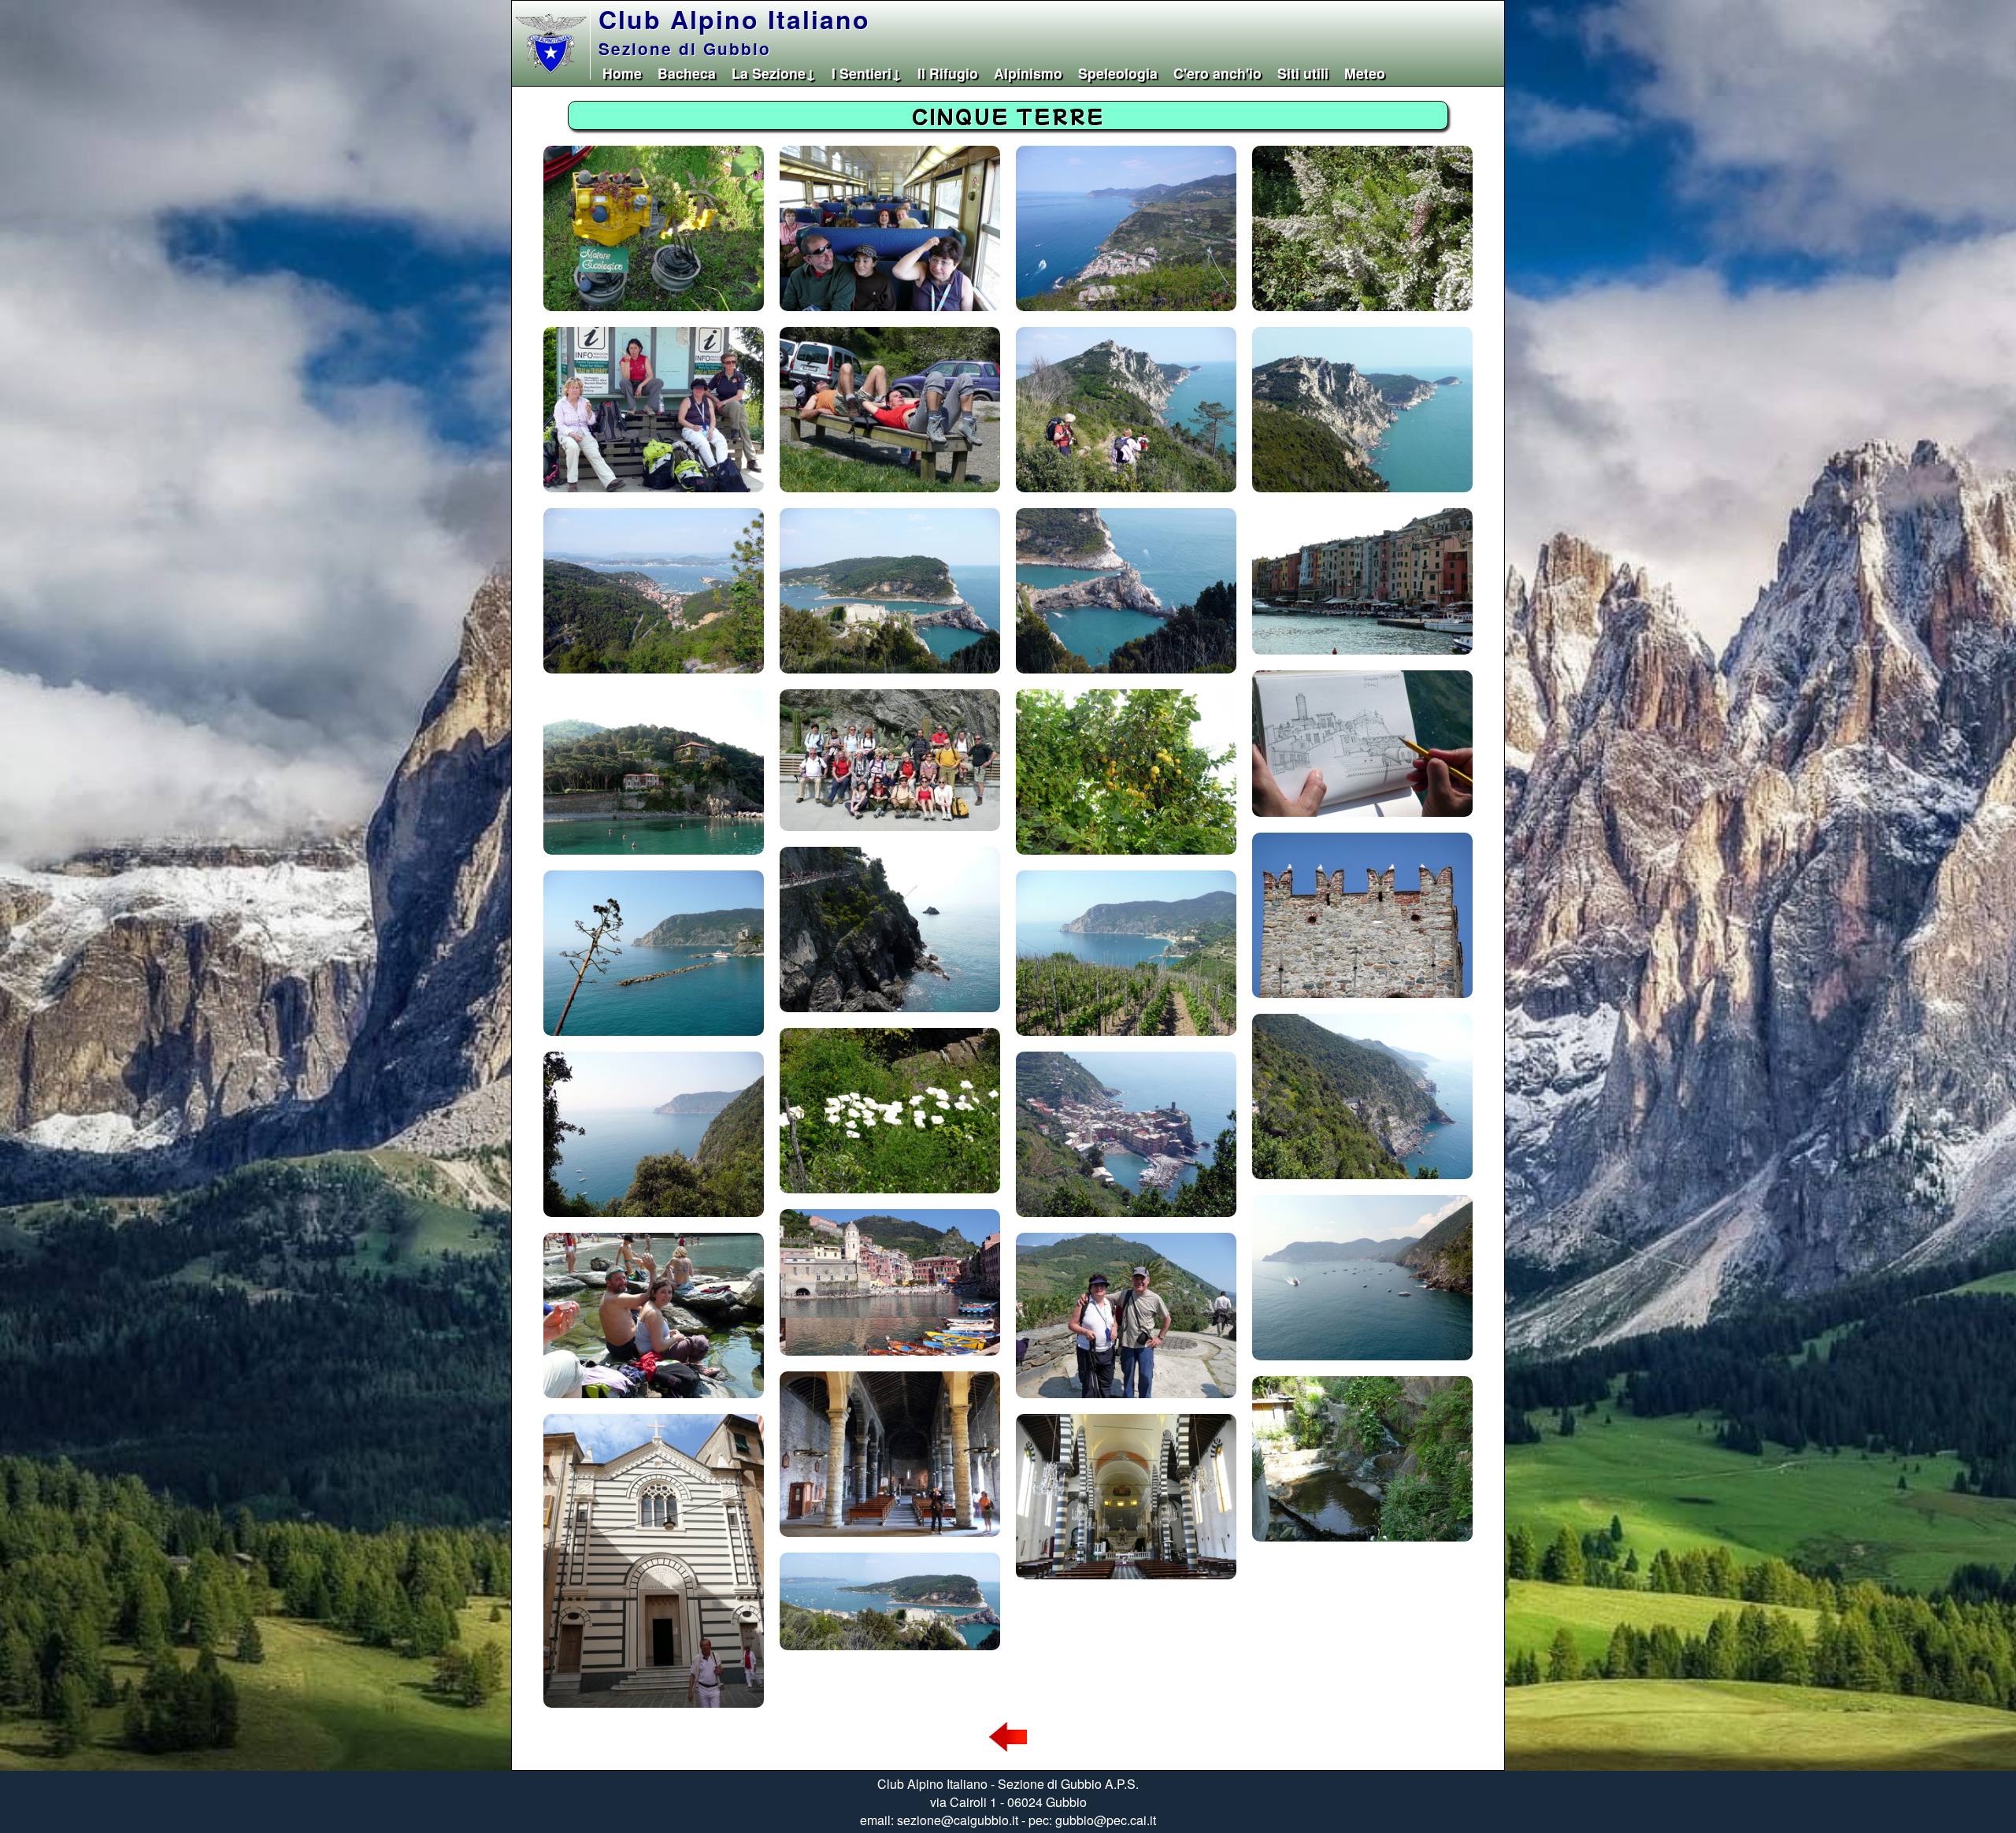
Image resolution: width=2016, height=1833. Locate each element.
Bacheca (687, 73)
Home (622, 73)
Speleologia (1118, 73)
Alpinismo (1028, 73)
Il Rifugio (948, 73)
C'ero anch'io (1217, 73)
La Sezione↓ (774, 73)
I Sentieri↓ (867, 73)
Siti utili (1303, 73)
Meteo (1365, 73)
